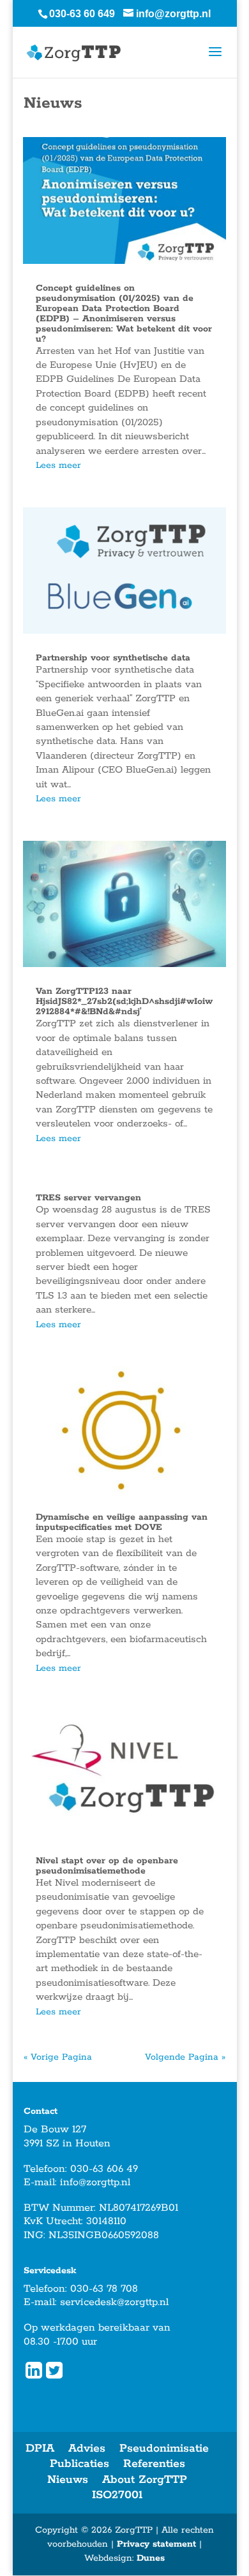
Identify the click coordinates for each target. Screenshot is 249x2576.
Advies (87, 2449)
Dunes (151, 2558)
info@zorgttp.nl (95, 2182)
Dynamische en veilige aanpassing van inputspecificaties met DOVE (122, 1522)
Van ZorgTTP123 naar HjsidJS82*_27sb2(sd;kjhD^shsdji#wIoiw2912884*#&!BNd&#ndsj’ (124, 1001)
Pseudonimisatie (164, 2449)
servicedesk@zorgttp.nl (114, 2302)
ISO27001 (117, 2495)
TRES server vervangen (88, 1198)
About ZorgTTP (145, 2480)
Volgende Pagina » (185, 2057)
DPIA (40, 2449)
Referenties (154, 2464)
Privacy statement (156, 2544)
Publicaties (79, 2464)
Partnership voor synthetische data (113, 658)
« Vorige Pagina (58, 2057)
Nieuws (68, 2480)
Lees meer (58, 465)
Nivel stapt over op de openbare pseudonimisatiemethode (107, 1866)
